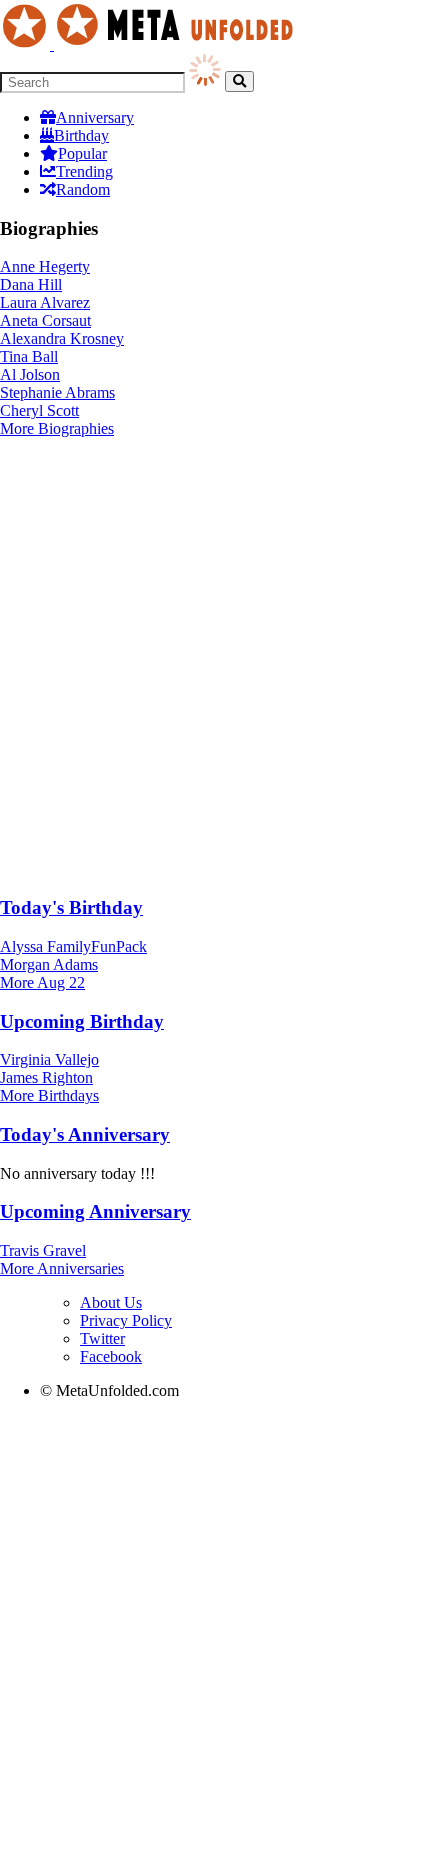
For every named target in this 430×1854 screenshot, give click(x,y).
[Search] (239, 81)
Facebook (111, 1356)
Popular (82, 153)
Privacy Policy (126, 1320)
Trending (84, 171)
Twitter (102, 1338)
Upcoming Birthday (82, 1021)
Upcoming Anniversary (95, 1211)
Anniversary (95, 117)
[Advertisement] (215, 663)
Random (83, 189)
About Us (111, 1302)
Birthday (81, 135)
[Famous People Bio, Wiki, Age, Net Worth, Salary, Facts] (152, 44)
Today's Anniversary (85, 1134)
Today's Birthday (71, 907)
